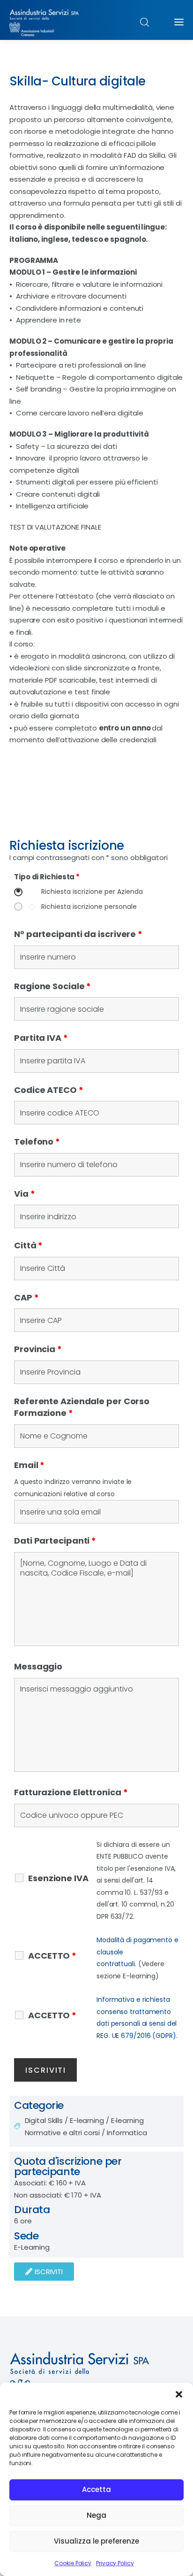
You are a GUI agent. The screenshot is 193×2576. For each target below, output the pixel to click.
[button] (179, 2394)
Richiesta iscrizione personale (89, 907)
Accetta (96, 2489)
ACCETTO (52, 1956)
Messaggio (38, 1666)
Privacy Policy (115, 2563)
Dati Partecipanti (55, 1541)
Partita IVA (41, 1038)
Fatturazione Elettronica (71, 1792)
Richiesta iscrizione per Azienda (92, 892)
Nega (96, 2515)
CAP (26, 1297)
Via (25, 1194)
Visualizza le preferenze (96, 2541)
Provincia (38, 1349)
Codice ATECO (49, 1090)
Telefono (37, 1142)
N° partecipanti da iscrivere (78, 934)
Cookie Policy (73, 2563)
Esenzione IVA (58, 1878)
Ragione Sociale (52, 986)
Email (29, 1465)
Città (28, 1245)
